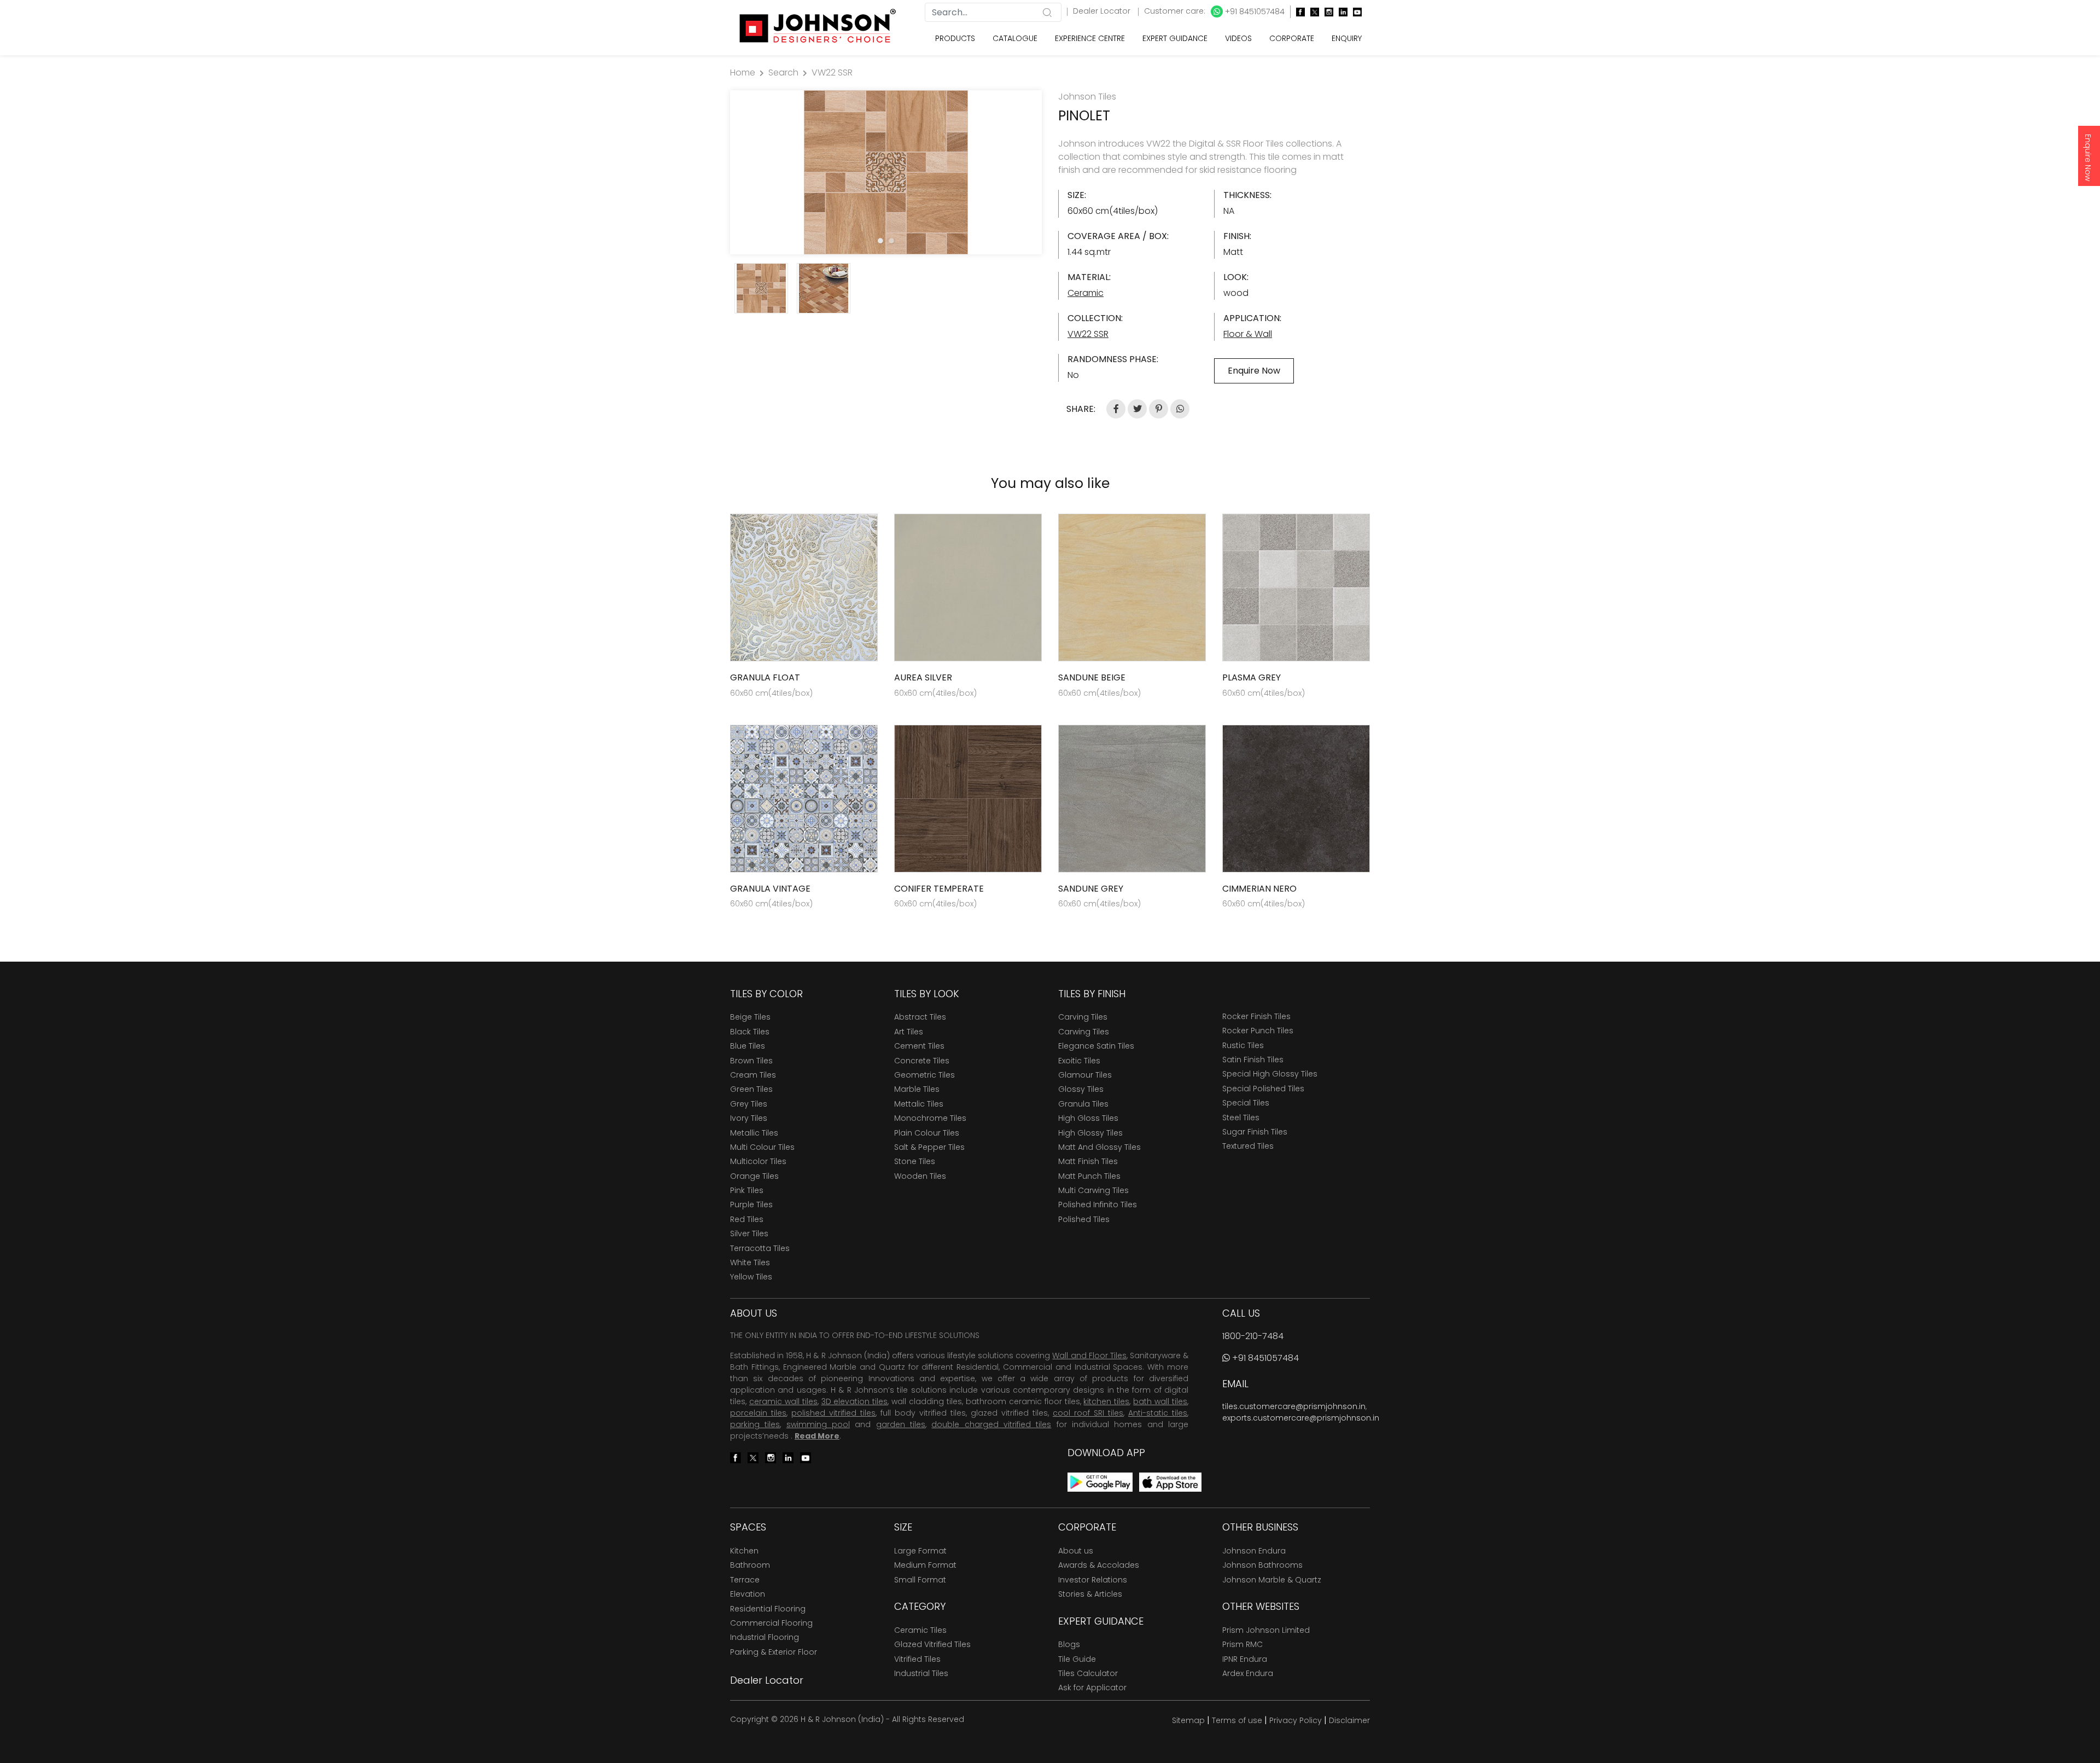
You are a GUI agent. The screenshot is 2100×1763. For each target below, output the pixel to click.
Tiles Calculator (1088, 1673)
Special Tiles (1246, 1103)
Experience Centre (1090, 38)
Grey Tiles (749, 1104)
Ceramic (1086, 293)
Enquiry (1347, 38)
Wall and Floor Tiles (1089, 1355)
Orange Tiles (754, 1176)
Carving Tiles (1083, 1017)
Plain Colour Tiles (927, 1133)
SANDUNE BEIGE (1092, 677)
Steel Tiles (1241, 1118)
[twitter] (1312, 12)
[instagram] (1326, 12)
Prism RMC (1242, 1644)
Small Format (920, 1580)
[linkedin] (1340, 12)
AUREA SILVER (923, 677)
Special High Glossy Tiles (1270, 1074)
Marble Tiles (917, 1089)
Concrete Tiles (922, 1061)
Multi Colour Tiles (762, 1147)
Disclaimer (1349, 1720)
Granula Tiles (1083, 1104)
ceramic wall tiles (783, 1401)
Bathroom (750, 1565)
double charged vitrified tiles (991, 1424)
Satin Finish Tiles (1253, 1060)
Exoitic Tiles (1079, 1061)
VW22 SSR (832, 72)
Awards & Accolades (1099, 1565)
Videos (1238, 38)
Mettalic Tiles (919, 1104)
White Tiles (750, 1262)
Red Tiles (747, 1219)
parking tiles (755, 1424)
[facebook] (1298, 12)
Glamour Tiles (1085, 1075)
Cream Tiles (753, 1075)
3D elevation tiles (855, 1401)
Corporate (1292, 38)
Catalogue (1015, 38)
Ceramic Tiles (920, 1630)
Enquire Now (2088, 158)
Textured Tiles (1248, 1146)
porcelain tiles (758, 1413)
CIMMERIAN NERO (1259, 889)
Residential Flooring (768, 1609)
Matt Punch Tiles (1089, 1176)
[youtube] (1355, 12)
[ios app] (1170, 1482)
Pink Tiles (747, 1190)
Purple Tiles (751, 1205)
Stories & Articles (1090, 1594)
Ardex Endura (1248, 1673)
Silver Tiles (749, 1233)
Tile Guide (1077, 1659)
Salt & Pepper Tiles (929, 1147)
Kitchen (744, 1551)
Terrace (745, 1580)
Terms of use (1237, 1720)
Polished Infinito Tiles (1098, 1205)
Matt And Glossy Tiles (1099, 1147)
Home (743, 72)
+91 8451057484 (1254, 11)
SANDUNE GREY (1091, 889)
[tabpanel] (886, 172)
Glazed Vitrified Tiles (932, 1644)
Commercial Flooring (771, 1623)
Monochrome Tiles (930, 1118)
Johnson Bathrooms (1262, 1565)
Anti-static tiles (1158, 1413)
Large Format (920, 1551)
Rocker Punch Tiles (1258, 1031)
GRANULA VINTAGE (770, 889)
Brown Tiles (751, 1061)
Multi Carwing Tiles (1093, 1190)
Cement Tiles (919, 1046)
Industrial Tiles (921, 1673)
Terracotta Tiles (760, 1248)
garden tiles (901, 1424)
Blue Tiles (748, 1046)
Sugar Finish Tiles (1255, 1132)
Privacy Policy (1296, 1720)
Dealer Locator (1103, 11)
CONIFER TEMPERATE (939, 889)
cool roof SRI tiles (1088, 1413)
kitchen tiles (1106, 1401)
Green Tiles (751, 1089)
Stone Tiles (915, 1161)
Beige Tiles (750, 1017)
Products (955, 38)
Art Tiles (909, 1032)
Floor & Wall (1248, 334)
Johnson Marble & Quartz (1272, 1580)
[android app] (1100, 1482)
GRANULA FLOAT (765, 677)
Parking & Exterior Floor (774, 1652)
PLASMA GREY (1252, 677)
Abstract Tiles (920, 1017)
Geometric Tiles (924, 1075)
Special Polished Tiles (1263, 1089)
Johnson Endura (1254, 1551)
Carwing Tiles (1084, 1032)
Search (783, 72)
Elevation (748, 1594)
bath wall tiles (1160, 1401)
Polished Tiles (1084, 1219)
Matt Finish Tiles (1088, 1161)
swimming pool (818, 1424)
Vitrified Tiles (917, 1659)
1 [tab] (880, 241)
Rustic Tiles (1243, 1045)
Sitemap (1188, 1720)
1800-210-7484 (1253, 1336)
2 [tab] (891, 241)
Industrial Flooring (765, 1637)
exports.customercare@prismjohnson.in (1301, 1418)
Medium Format (925, 1565)
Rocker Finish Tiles (1256, 1016)
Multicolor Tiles (758, 1161)
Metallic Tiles (754, 1133)
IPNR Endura (1245, 1659)
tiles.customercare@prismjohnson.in (1294, 1406)
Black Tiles (750, 1032)
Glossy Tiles (1081, 1089)
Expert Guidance (1175, 38)
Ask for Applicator (1092, 1688)
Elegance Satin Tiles (1096, 1046)
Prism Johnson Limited (1266, 1630)
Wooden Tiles (920, 1176)
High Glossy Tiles (1090, 1133)
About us (1076, 1551)
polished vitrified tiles (833, 1413)
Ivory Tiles (749, 1118)
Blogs (1069, 1644)
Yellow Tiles (751, 1277)
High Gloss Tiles (1088, 1118)
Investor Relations (1093, 1580)
